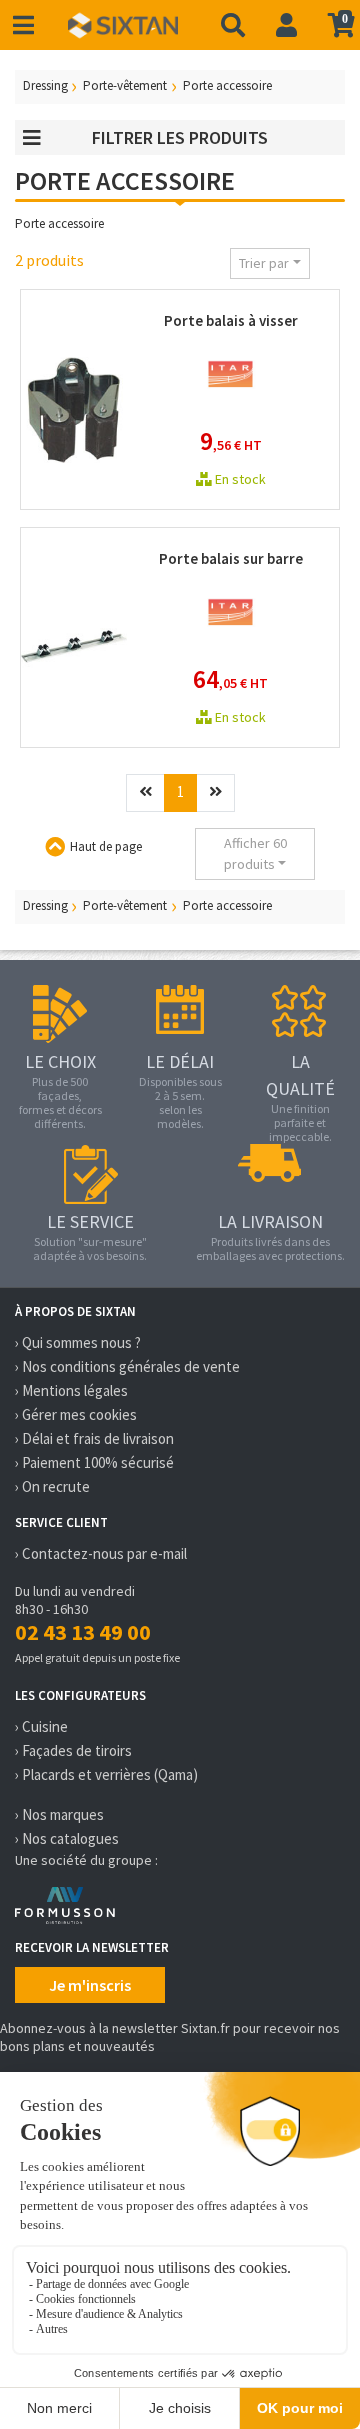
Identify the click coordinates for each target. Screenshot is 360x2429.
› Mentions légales (71, 1390)
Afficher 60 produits (255, 853)
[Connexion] (286, 25)
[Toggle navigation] (23, 25)
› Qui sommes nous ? (78, 1342)
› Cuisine (41, 1726)
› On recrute (52, 1486)
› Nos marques (59, 1814)
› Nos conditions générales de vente (127, 1366)
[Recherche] (233, 25)
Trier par (264, 263)
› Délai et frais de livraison (94, 1438)
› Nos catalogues (67, 1838)
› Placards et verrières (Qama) (106, 1774)
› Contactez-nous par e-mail (101, 1553)
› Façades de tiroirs (73, 1750)
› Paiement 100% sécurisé (94, 1462)
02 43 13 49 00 (83, 1632)
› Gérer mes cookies (76, 1414)
